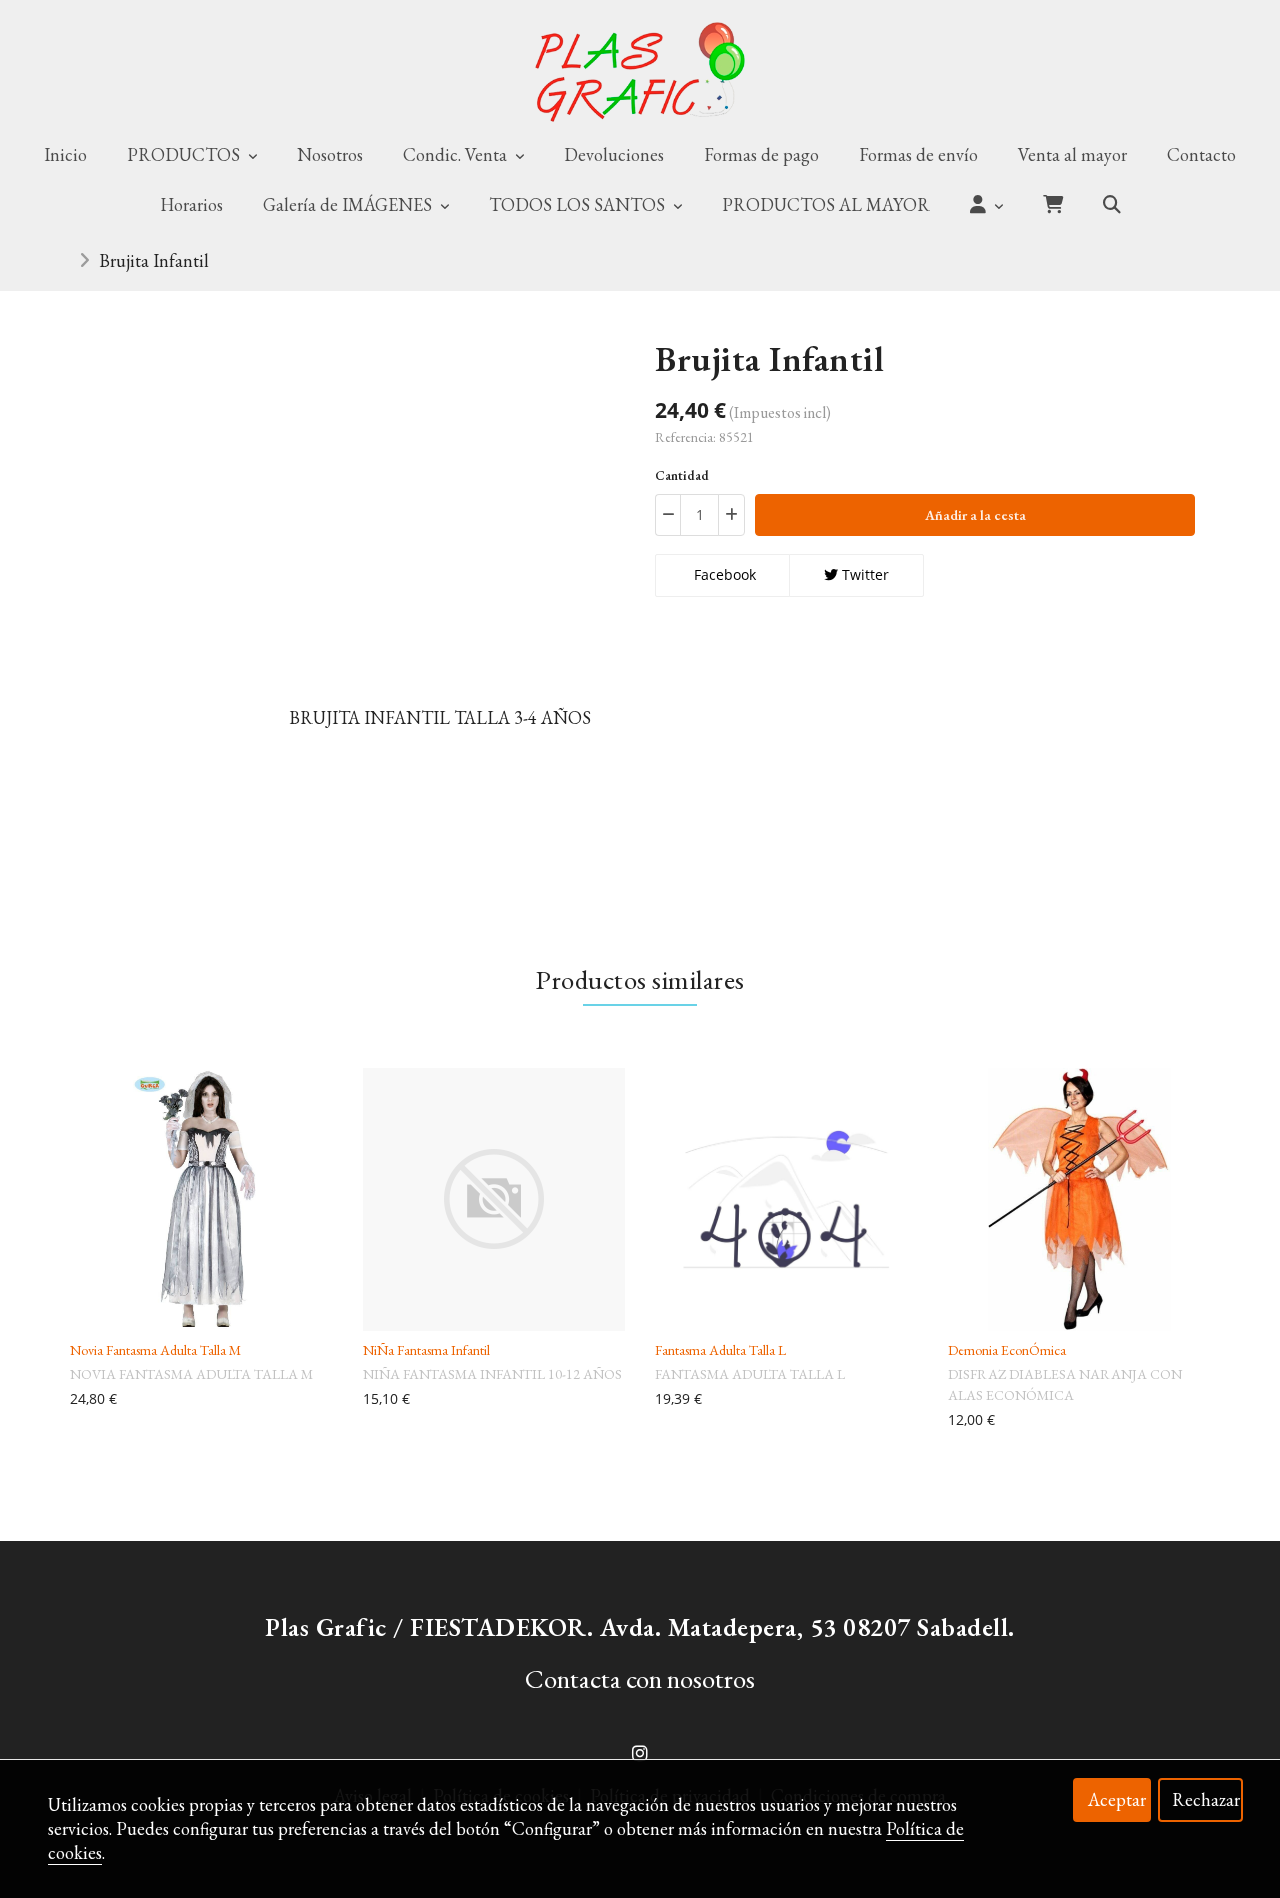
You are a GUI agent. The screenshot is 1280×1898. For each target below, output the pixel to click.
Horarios (191, 204)
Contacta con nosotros (640, 1678)
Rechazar (1206, 1799)
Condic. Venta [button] (457, 154)
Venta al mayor (1072, 154)
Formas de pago (761, 154)
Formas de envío (918, 154)
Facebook (723, 574)
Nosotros (330, 154)
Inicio (65, 154)
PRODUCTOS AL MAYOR (826, 204)
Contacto (1201, 154)
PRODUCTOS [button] (185, 154)
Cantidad (682, 475)
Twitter (863, 574)
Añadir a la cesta (975, 515)
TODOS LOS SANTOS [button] (579, 204)
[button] (986, 205)
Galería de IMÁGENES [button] (349, 204)
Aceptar (1117, 1799)
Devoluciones (614, 154)
